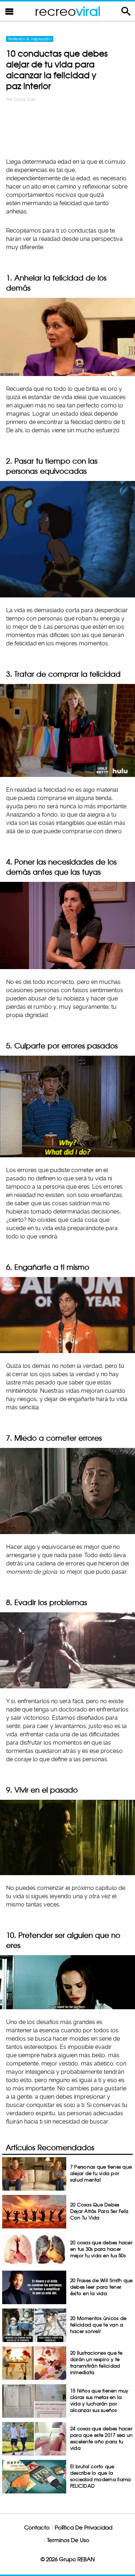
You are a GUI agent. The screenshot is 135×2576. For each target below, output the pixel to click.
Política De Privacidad (84, 2528)
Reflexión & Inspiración (30, 39)
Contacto (37, 2528)
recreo (68, 11)
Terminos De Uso (68, 2540)
